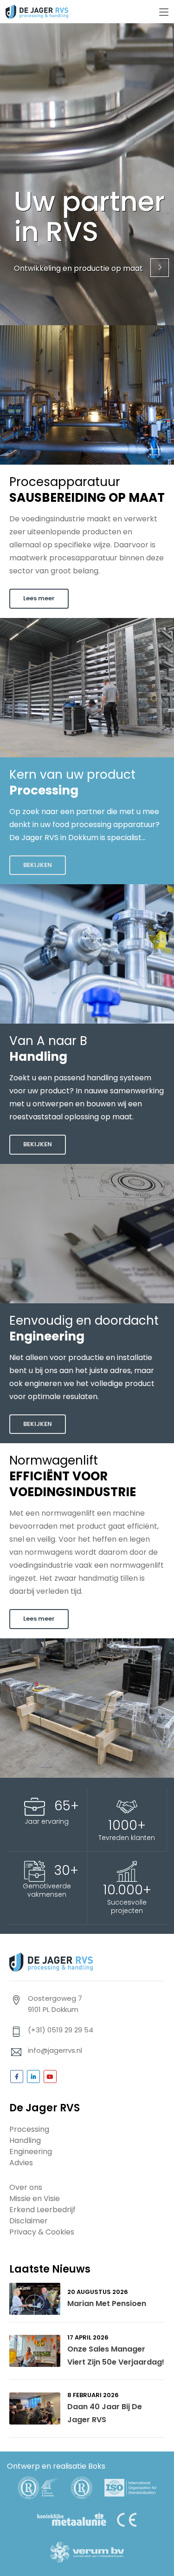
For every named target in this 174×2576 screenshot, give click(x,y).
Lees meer (39, 598)
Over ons (26, 2187)
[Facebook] (17, 2077)
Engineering (31, 2152)
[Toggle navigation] (164, 13)
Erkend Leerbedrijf (42, 2210)
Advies (21, 2163)
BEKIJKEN (38, 865)
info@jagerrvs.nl (55, 2050)
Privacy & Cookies (42, 2232)
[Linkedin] (33, 2077)
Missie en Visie (35, 2198)
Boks (97, 2466)
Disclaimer (29, 2221)
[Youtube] (50, 2077)
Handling (25, 2140)
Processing (29, 2129)
